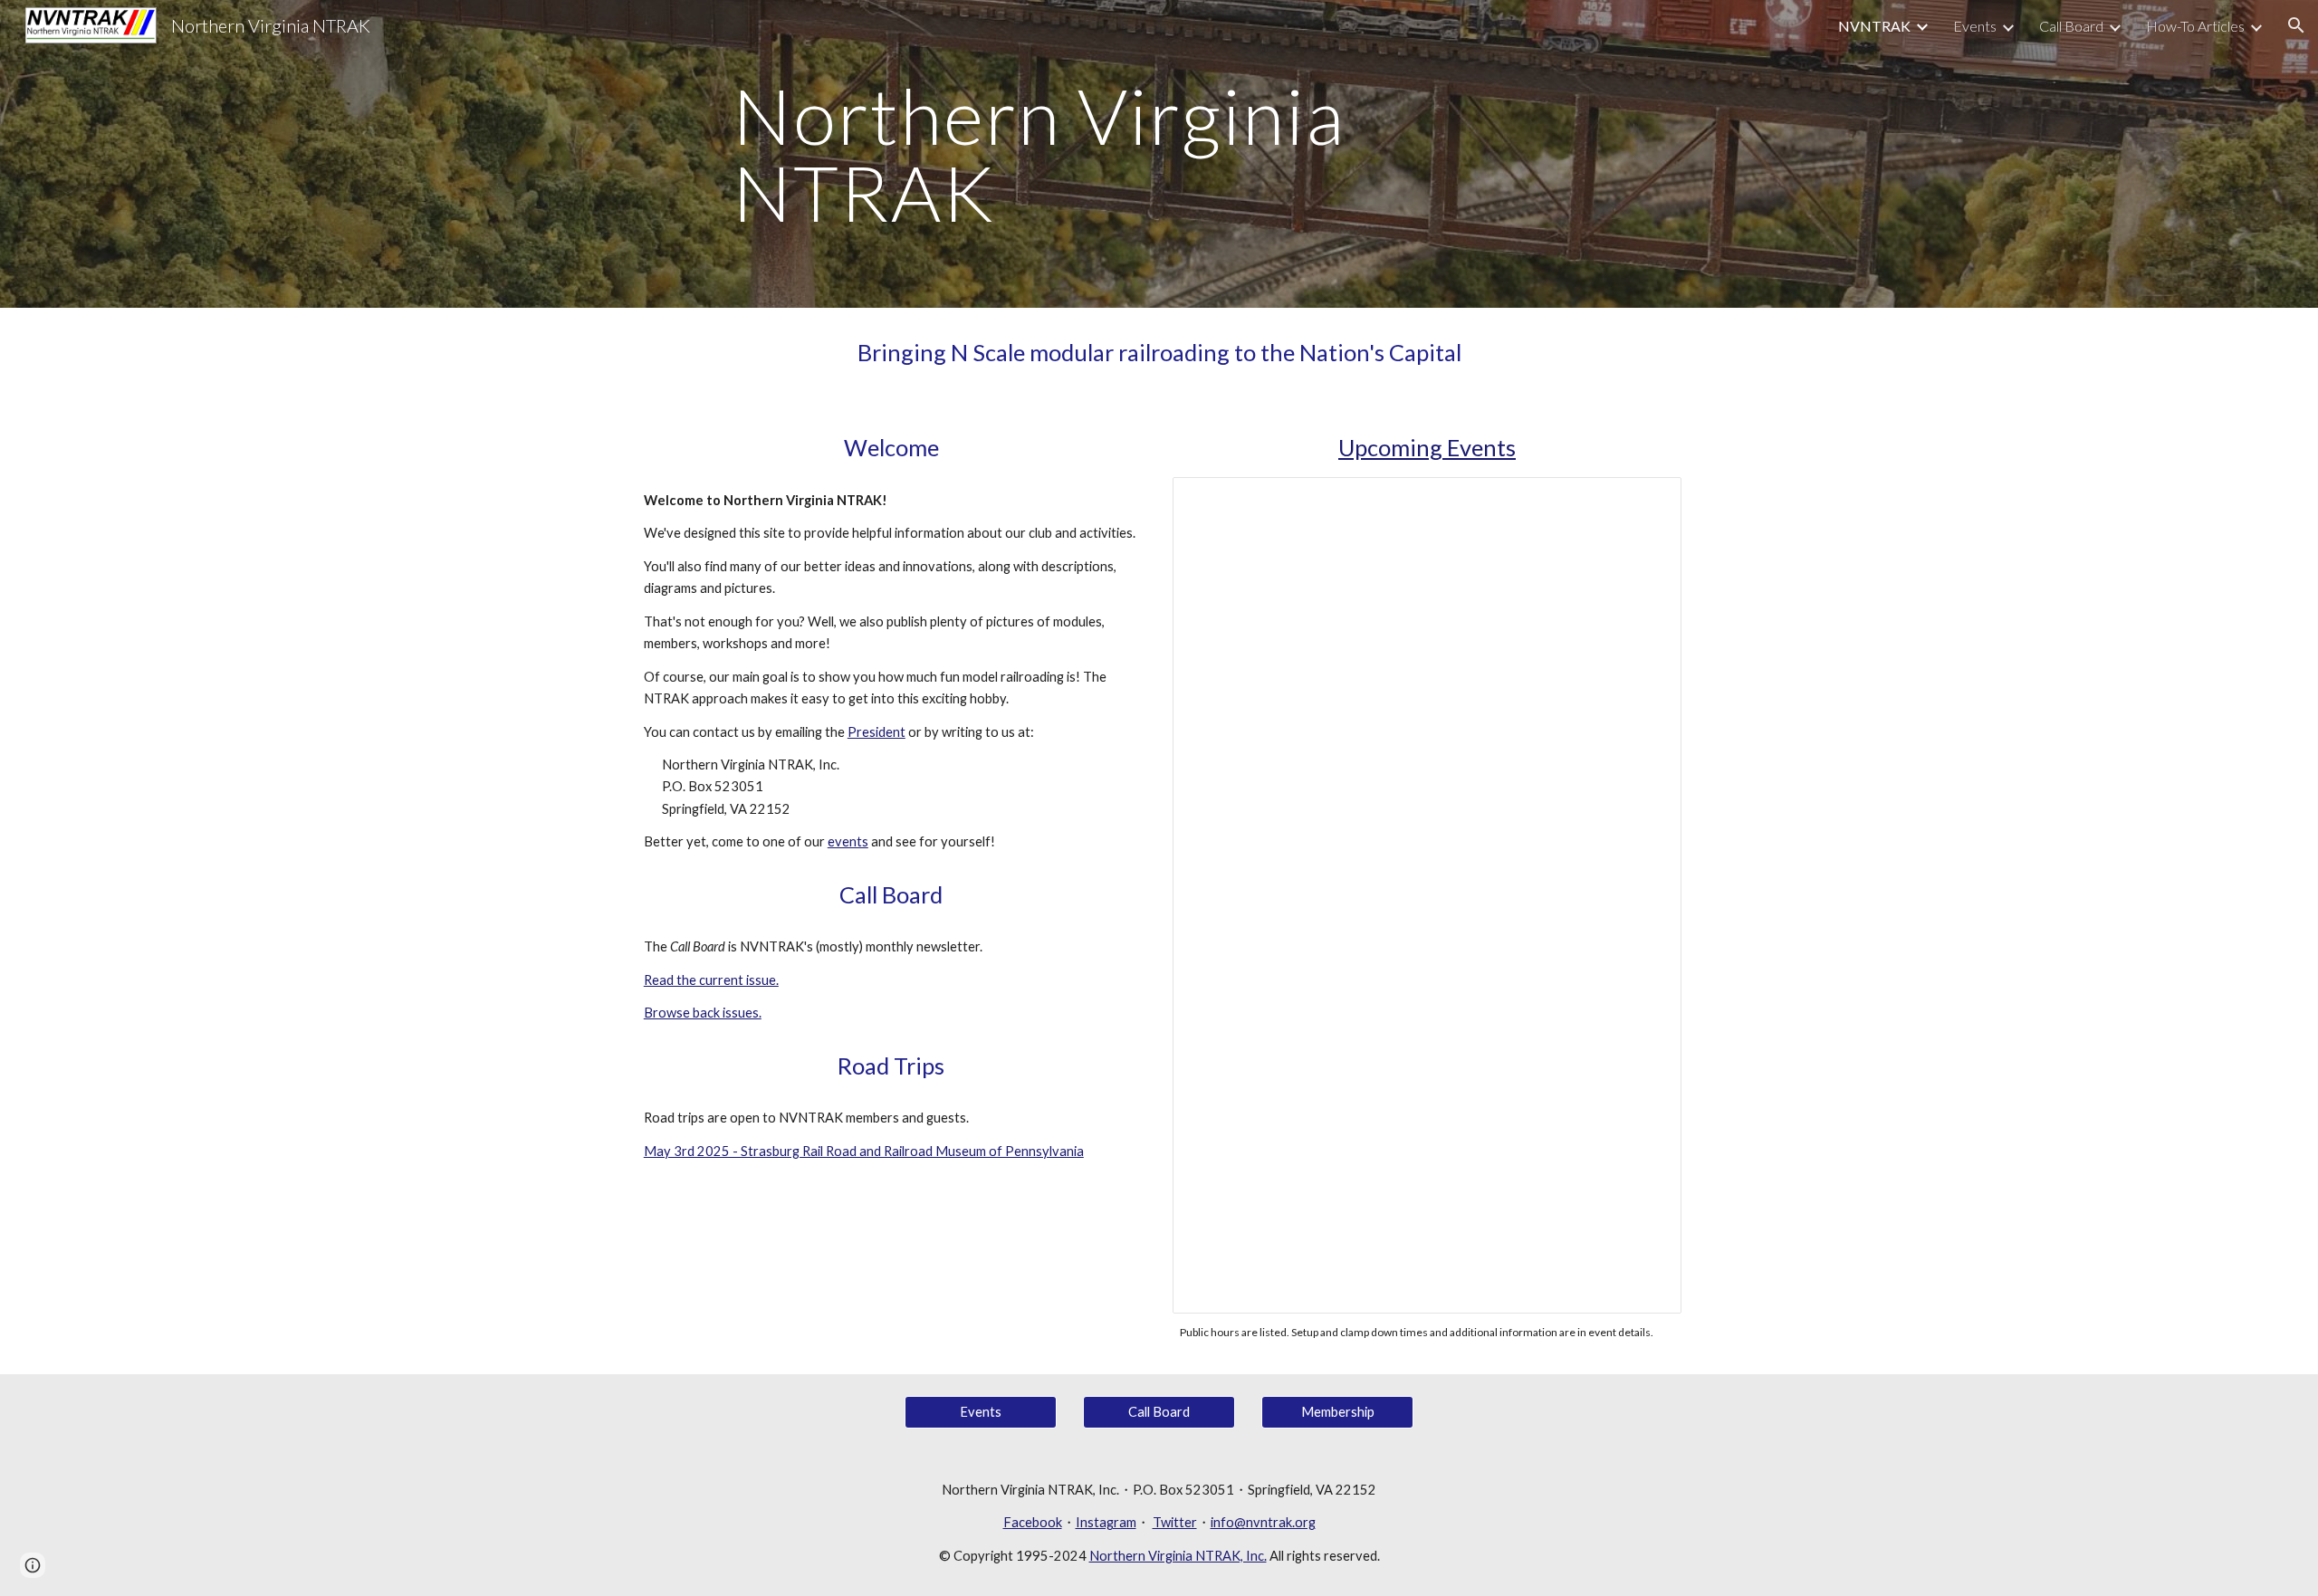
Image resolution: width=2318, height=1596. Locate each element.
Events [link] (1975, 26)
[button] (2296, 25)
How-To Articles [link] (2195, 26)
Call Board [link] (2071, 26)
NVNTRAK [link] (1874, 26)
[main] (1159, 154)
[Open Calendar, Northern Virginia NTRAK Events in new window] (1647, 501)
